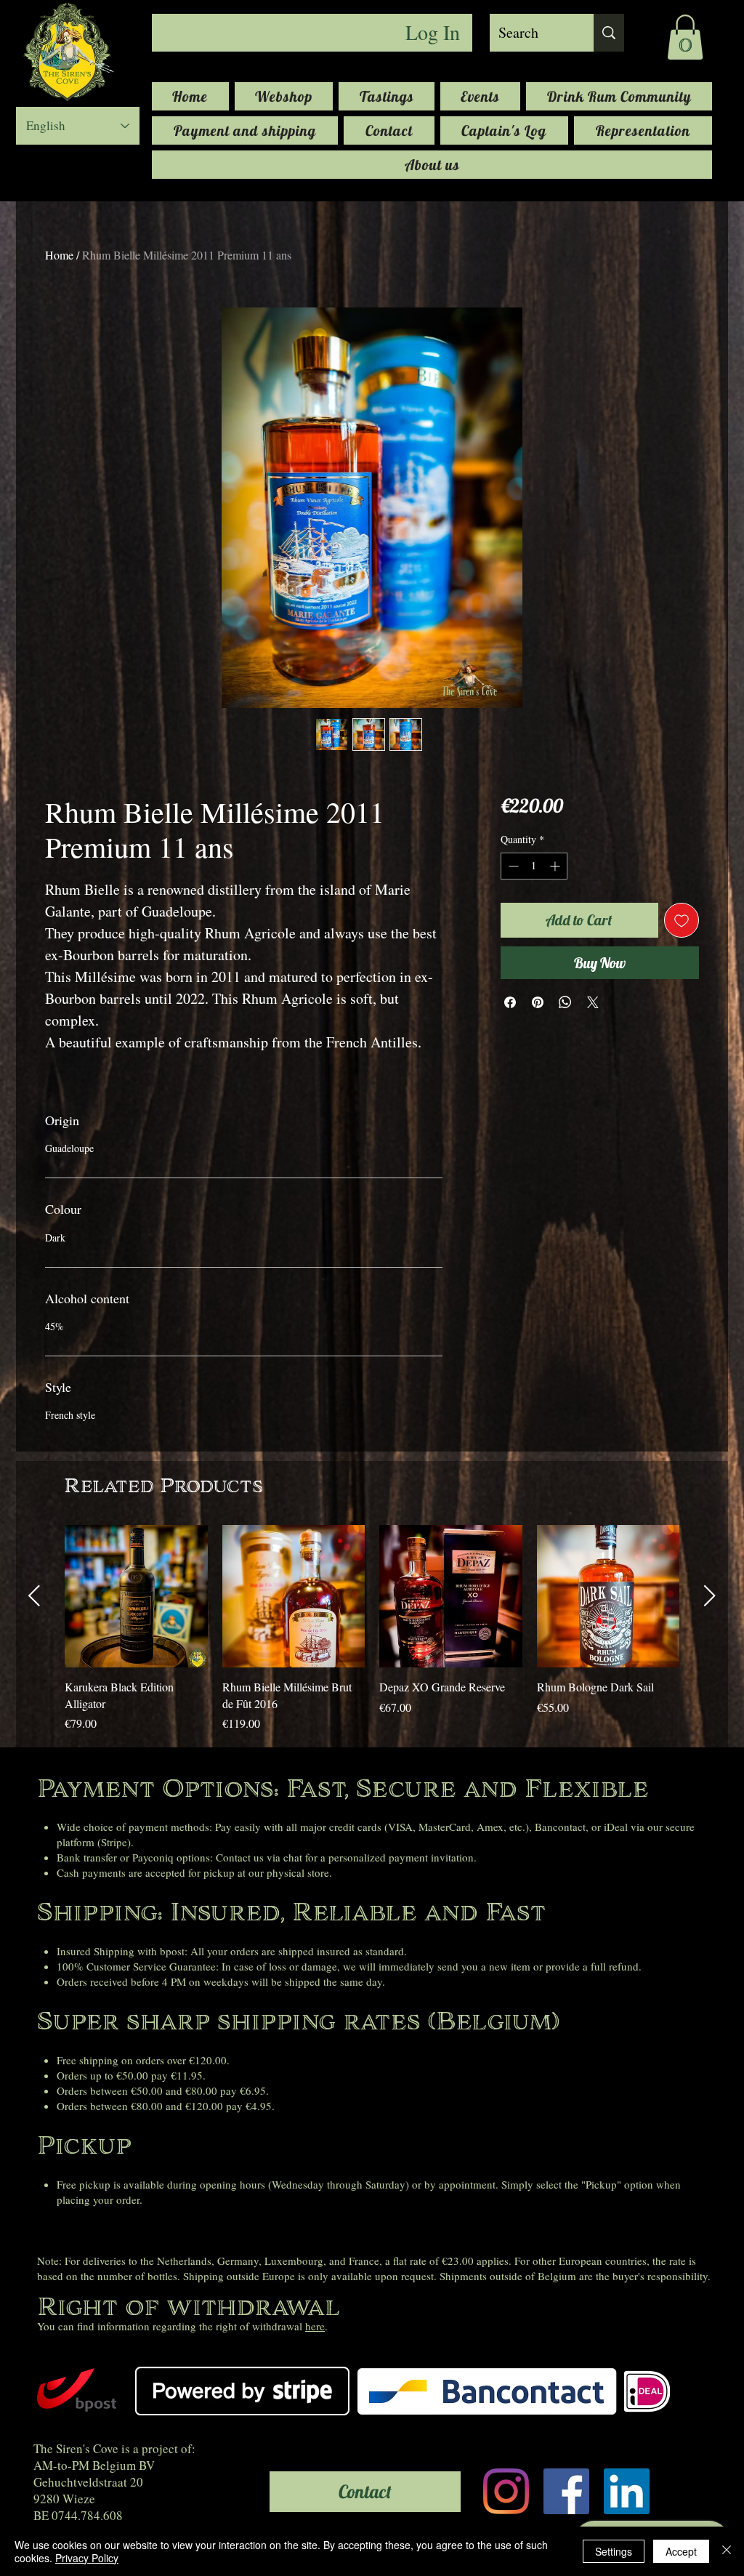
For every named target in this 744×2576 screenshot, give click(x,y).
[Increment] (556, 866)
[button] (685, 37)
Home (59, 255)
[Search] (609, 33)
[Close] (727, 2551)
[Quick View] (136, 1597)
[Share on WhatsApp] (565, 1002)
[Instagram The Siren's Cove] (506, 2491)
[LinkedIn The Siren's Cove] (627, 2491)
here (315, 2326)
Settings (614, 2551)
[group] (372, 1637)
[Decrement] (512, 866)
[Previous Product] (34, 1595)
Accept (681, 2551)
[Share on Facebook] (510, 1002)
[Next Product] (710, 1595)
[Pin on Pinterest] (538, 1002)
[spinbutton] (534, 866)
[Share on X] (593, 1002)
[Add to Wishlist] (682, 920)
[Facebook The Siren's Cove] (566, 2491)
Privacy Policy (87, 2558)
